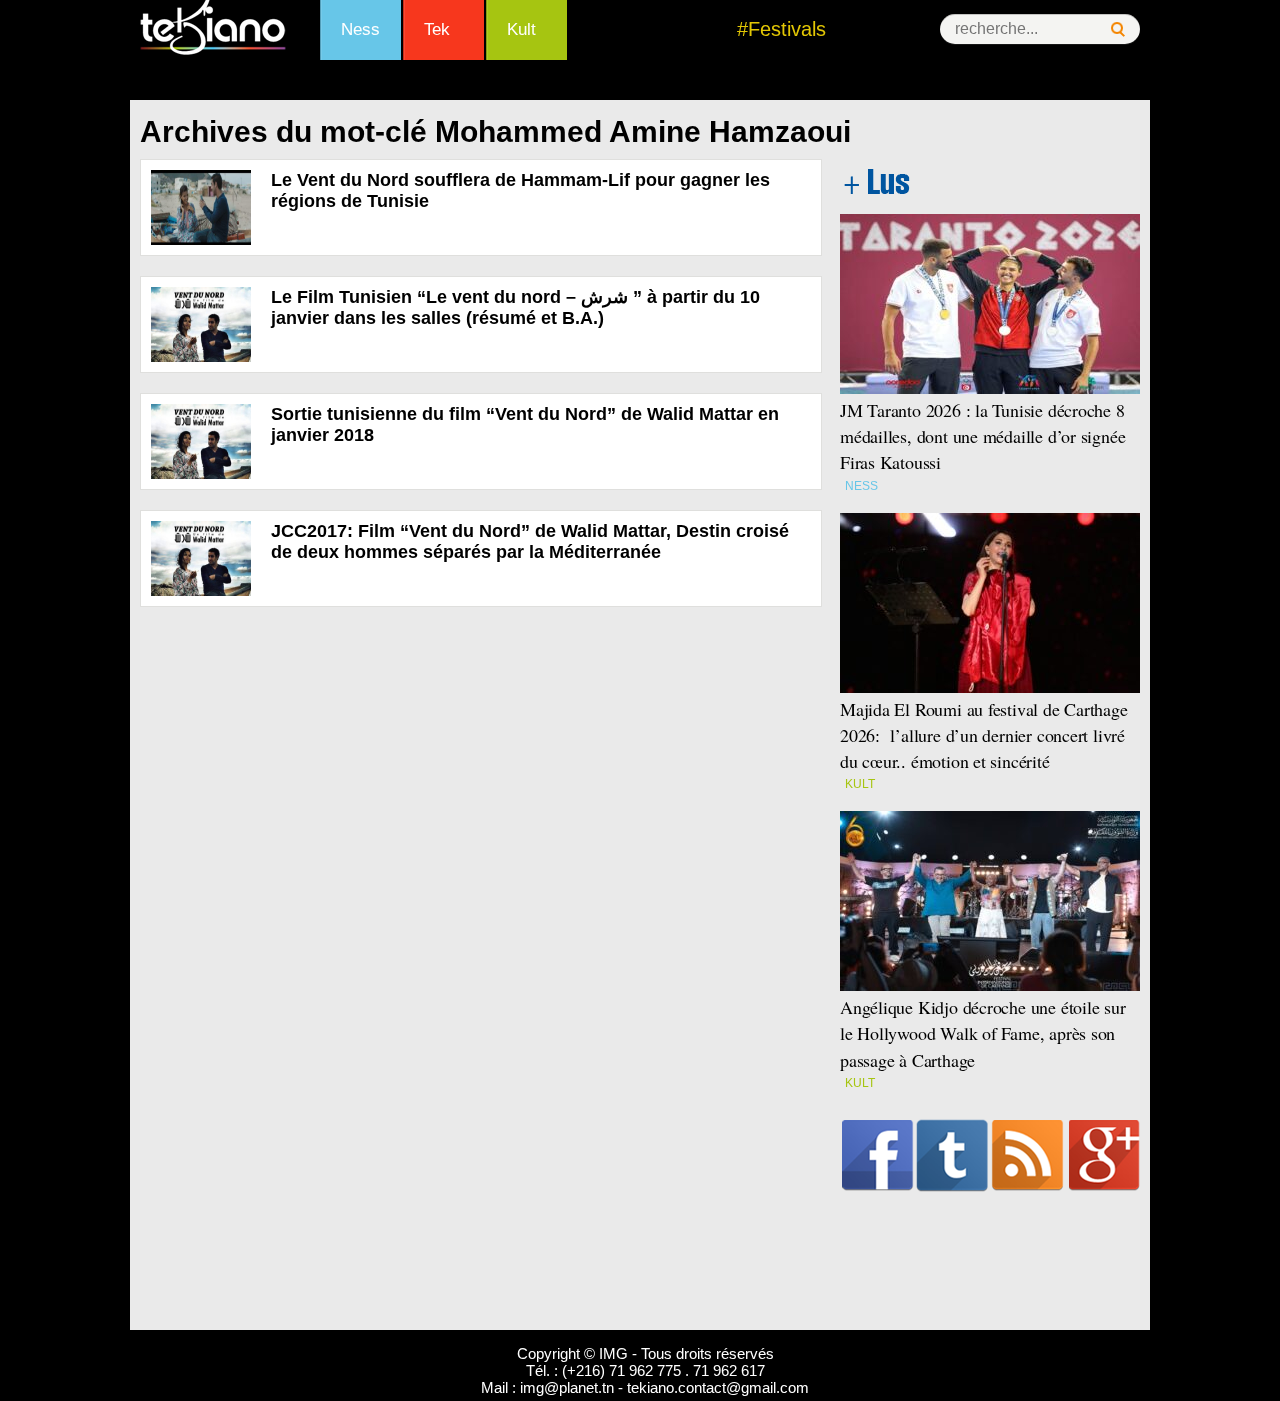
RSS (1027, 1155)
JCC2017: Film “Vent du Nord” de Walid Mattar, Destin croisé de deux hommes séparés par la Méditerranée (530, 541)
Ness (360, 29)
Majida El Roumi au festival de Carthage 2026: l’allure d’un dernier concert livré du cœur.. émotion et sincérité (984, 735)
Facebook (877, 1155)
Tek (437, 29)
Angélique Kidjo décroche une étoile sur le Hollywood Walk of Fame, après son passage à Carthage (983, 1033)
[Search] (1118, 29)
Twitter (952, 1155)
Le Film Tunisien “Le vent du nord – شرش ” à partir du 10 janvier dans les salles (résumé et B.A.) (515, 307)
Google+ (1104, 1155)
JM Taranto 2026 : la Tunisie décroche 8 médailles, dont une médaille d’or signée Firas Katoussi (982, 436)
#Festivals (781, 29)
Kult (521, 29)
